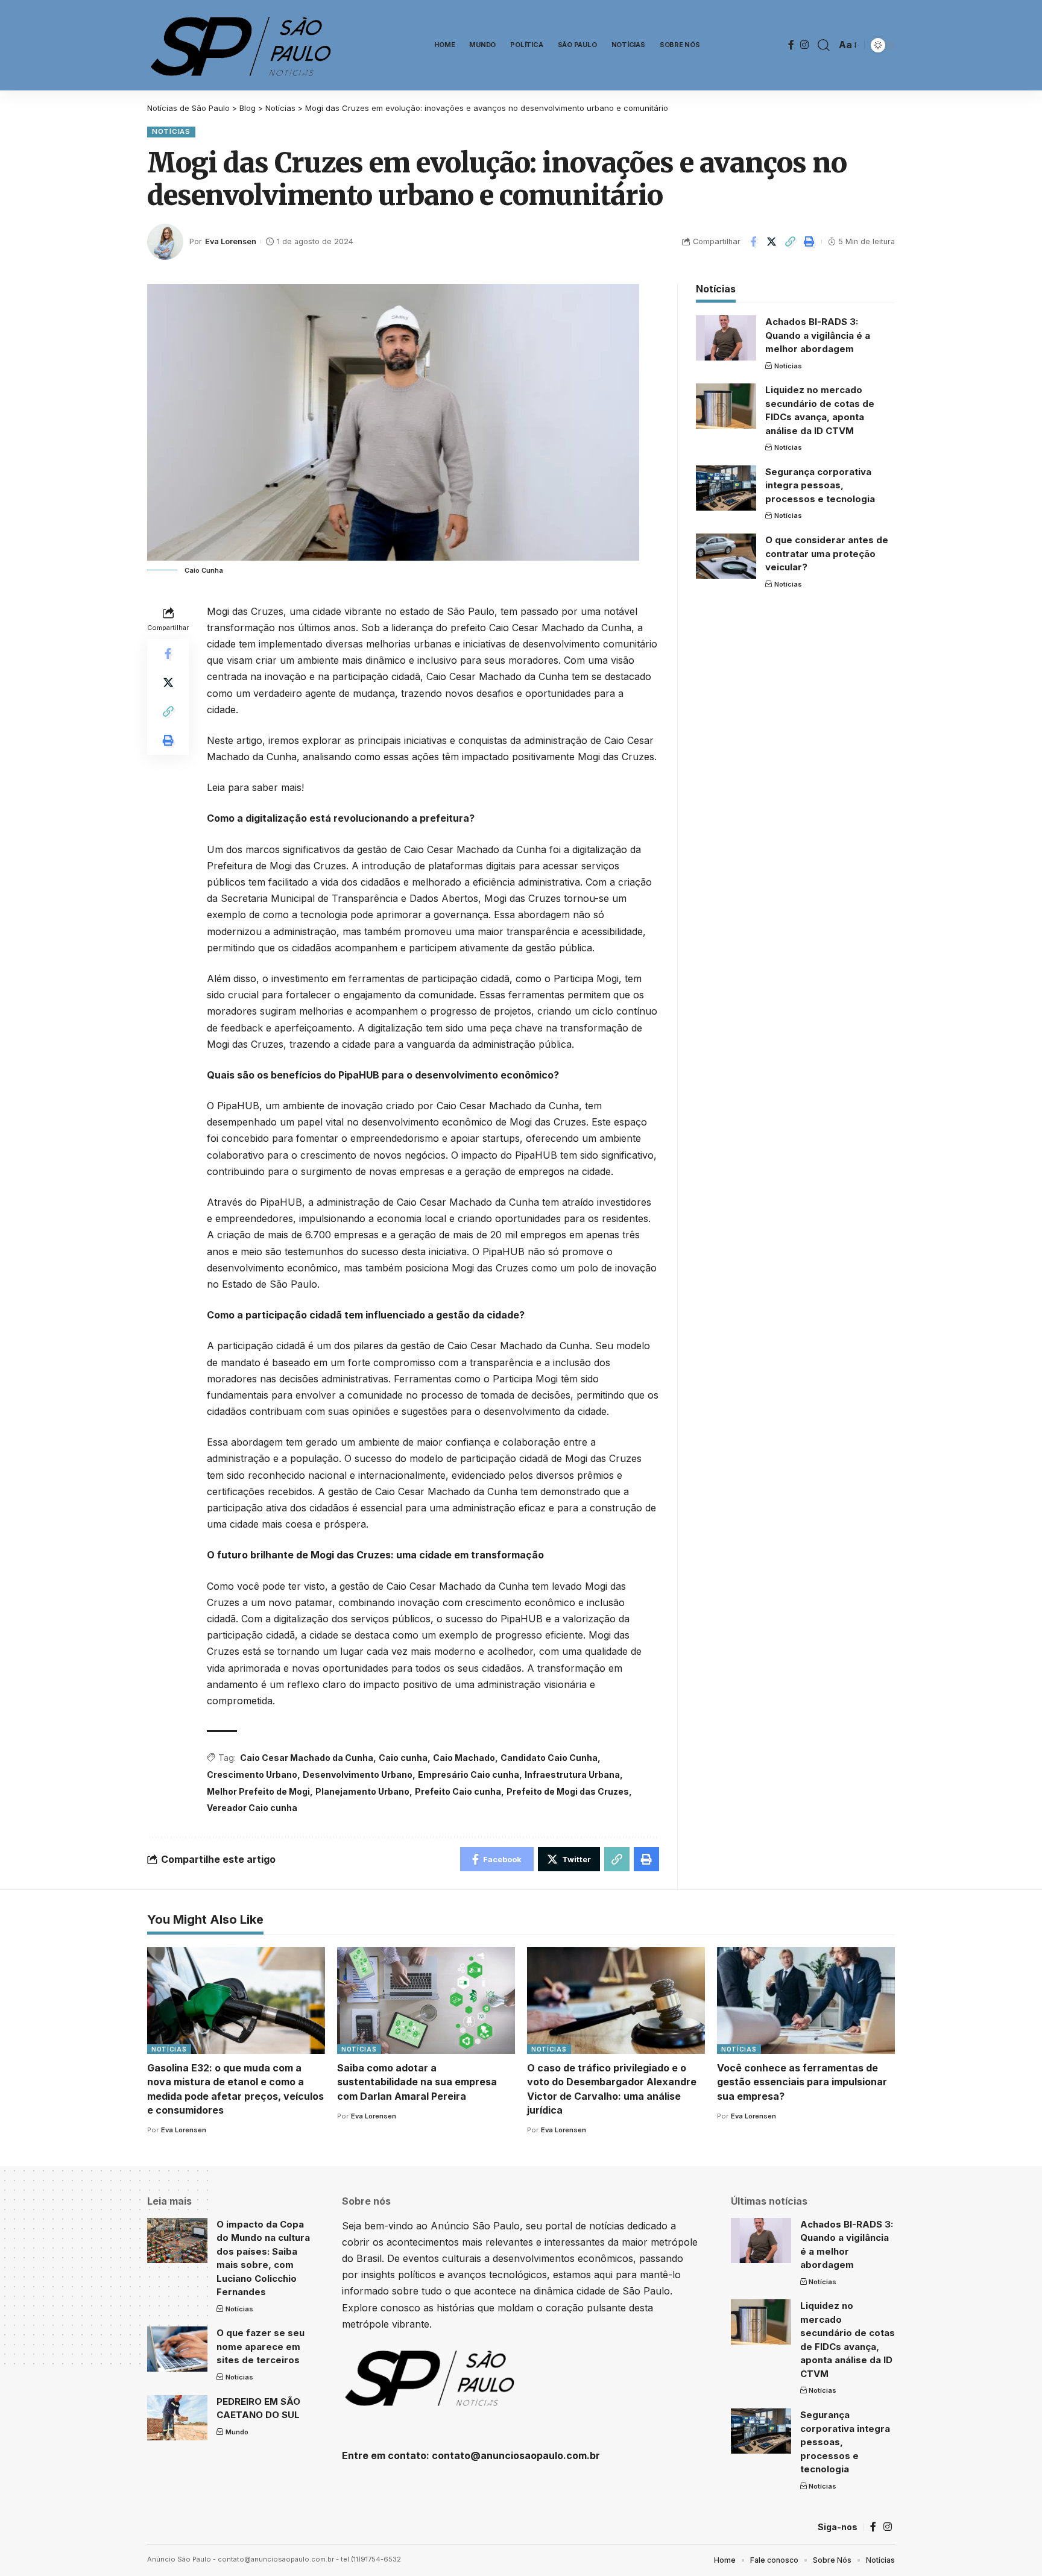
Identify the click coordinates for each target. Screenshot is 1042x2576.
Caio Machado (464, 1758)
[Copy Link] (791, 242)
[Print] (809, 242)
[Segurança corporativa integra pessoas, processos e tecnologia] (726, 488)
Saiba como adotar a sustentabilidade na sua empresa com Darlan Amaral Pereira (417, 2082)
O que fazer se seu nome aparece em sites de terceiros (260, 2346)
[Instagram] (804, 45)
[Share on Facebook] (753, 242)
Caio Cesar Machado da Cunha (307, 1758)
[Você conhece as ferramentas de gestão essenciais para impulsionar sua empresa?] (806, 2001)
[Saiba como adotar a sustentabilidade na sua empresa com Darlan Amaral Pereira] (426, 2001)
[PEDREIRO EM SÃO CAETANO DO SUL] (177, 2418)
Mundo (237, 2432)
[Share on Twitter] (772, 242)
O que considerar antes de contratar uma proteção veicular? (827, 553)
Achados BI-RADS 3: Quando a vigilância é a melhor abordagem (818, 335)
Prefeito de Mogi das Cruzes (568, 1791)
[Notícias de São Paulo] (244, 45)
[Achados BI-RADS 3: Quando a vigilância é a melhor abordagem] (726, 338)
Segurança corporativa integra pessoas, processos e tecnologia (820, 485)
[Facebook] (791, 45)
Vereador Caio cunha (252, 1808)
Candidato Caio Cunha (549, 1758)
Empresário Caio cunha (469, 1775)
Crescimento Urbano (252, 1775)
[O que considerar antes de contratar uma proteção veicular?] (726, 556)
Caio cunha (403, 1758)
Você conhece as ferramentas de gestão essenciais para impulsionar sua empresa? (802, 2082)
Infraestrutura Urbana (572, 1775)
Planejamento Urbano (362, 1791)
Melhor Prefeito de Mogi (258, 1791)
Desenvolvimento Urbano (358, 1775)
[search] (824, 45)
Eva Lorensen (231, 241)
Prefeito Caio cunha (458, 1791)
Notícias (171, 131)
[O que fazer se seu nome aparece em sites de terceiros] (177, 2349)
